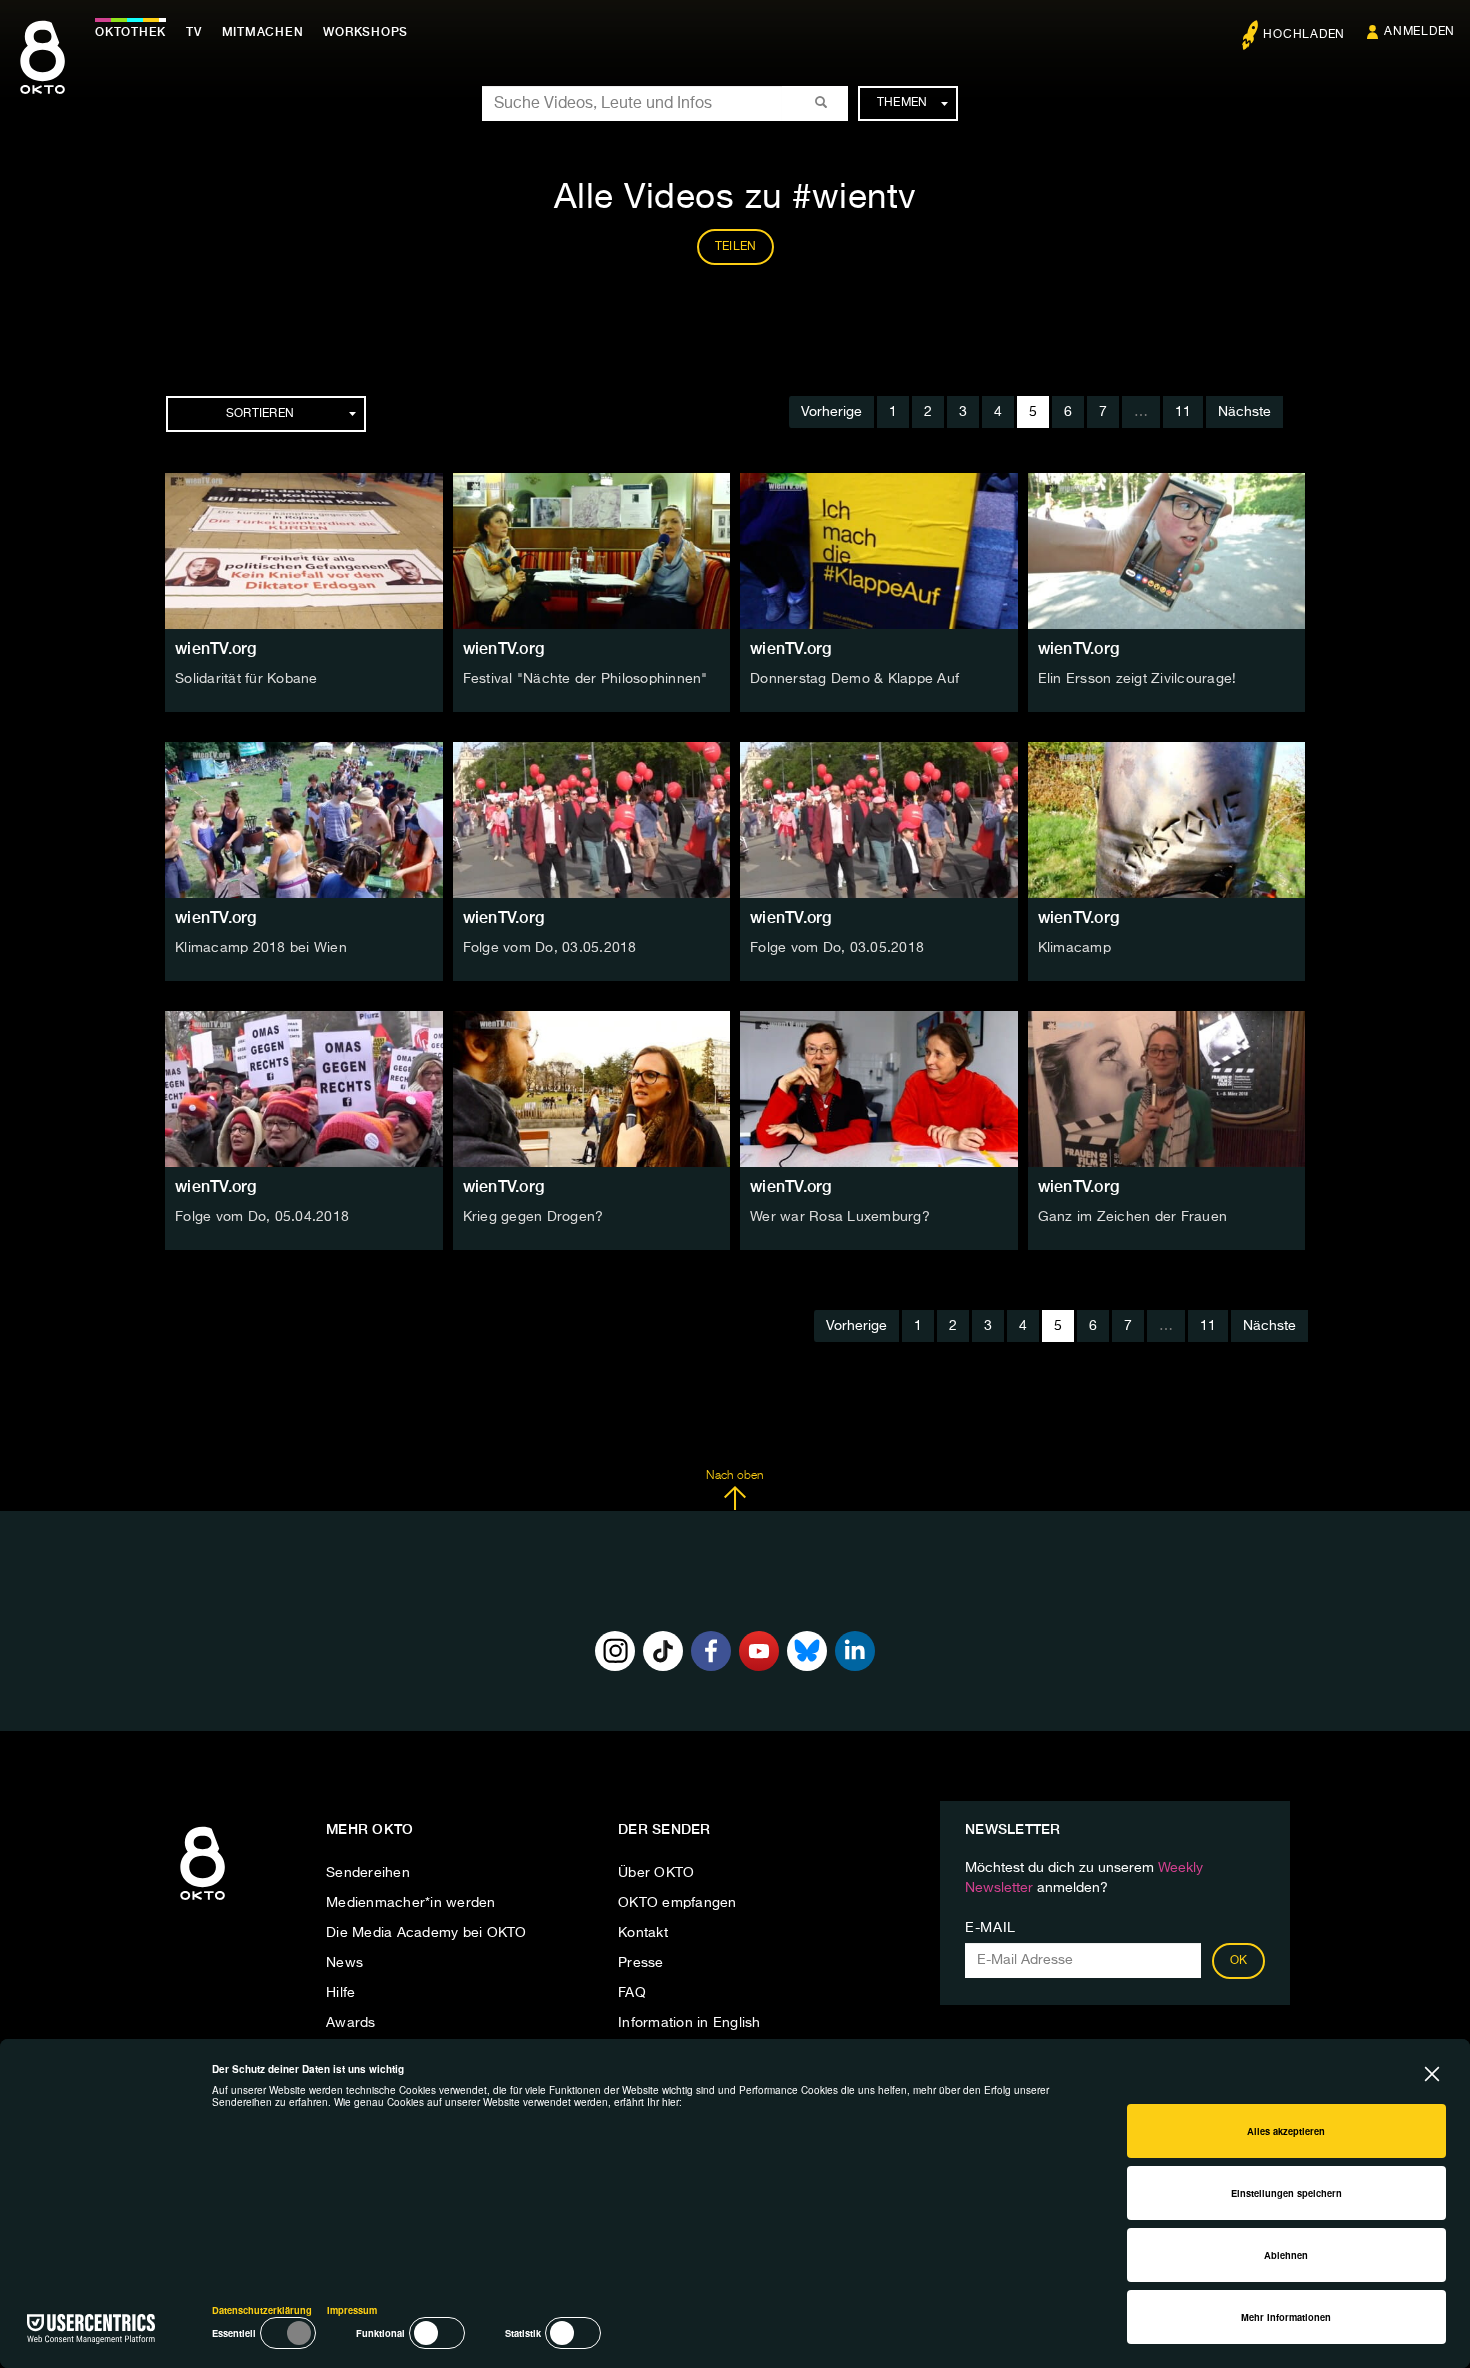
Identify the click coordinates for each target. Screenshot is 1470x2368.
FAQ (632, 1993)
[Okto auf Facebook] (711, 1651)
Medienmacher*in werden (411, 1903)
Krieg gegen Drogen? (533, 1217)
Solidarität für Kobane (246, 679)
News (344, 1963)
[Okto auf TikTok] (663, 1651)
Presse (641, 1963)
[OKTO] (42, 75)
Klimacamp (1074, 948)
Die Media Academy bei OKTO (426, 1933)
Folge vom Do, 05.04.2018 (262, 1217)
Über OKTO (656, 1873)
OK (1239, 1961)
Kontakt (643, 1933)
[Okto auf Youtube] (759, 1651)
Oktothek (130, 32)
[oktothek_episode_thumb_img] (304, 551)
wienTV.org (216, 648)
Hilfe (340, 1993)
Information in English (689, 2023)
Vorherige (831, 412)
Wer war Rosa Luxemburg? (840, 1217)
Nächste (1244, 412)
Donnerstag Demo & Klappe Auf (854, 679)
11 (1183, 412)
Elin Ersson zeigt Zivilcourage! (1137, 679)
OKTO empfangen (677, 1903)
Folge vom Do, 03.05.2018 (550, 948)
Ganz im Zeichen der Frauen (1133, 1217)
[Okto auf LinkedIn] (855, 1651)
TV (194, 32)
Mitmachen (263, 32)
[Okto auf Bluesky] (807, 1651)
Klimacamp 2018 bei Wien (261, 948)
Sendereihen (368, 1873)
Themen (902, 103)
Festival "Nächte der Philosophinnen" (585, 679)
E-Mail (990, 1928)
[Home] (202, 1901)
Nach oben (734, 1476)
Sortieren (260, 414)
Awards (351, 2023)
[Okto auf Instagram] (615, 1651)
